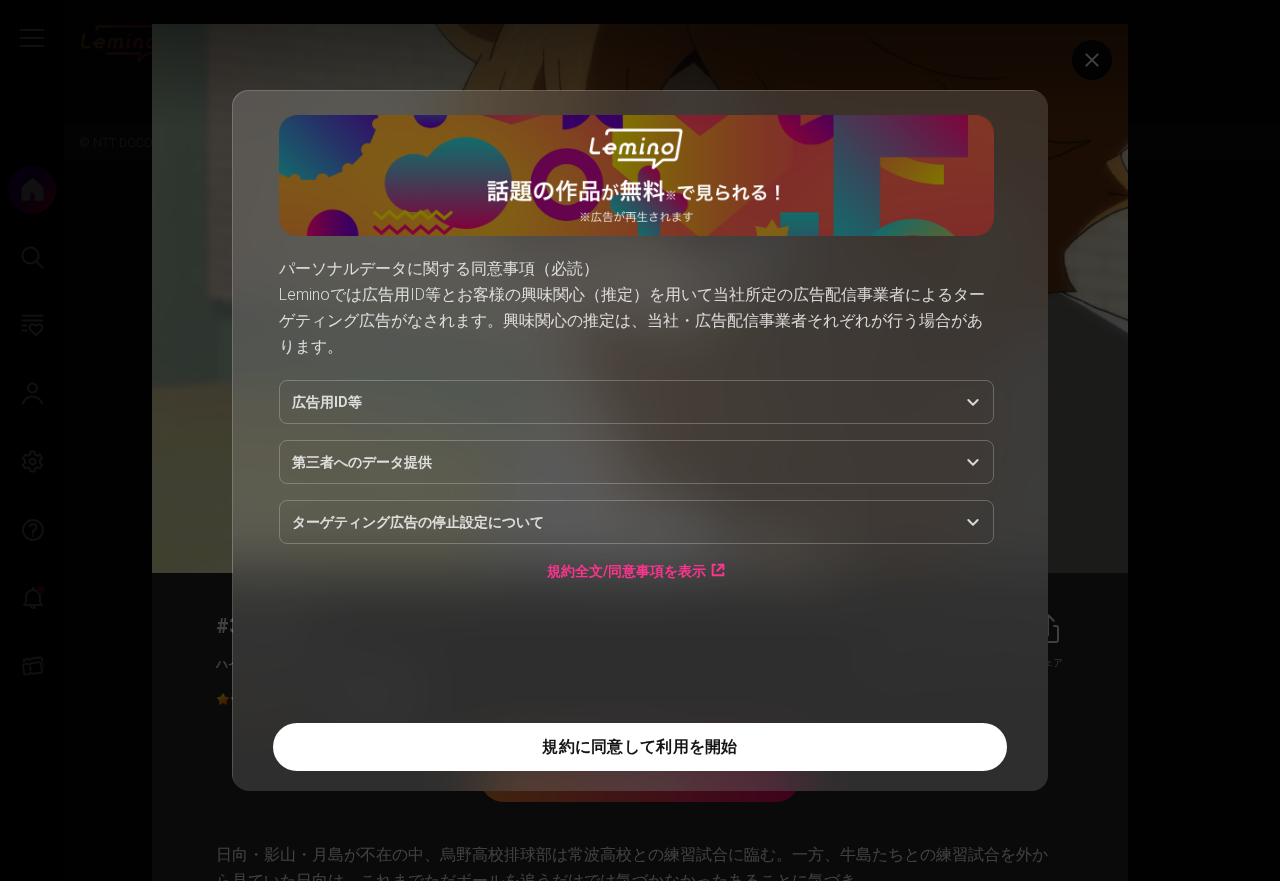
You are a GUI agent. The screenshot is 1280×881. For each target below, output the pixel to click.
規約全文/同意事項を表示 (626, 570)
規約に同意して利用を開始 (639, 746)
